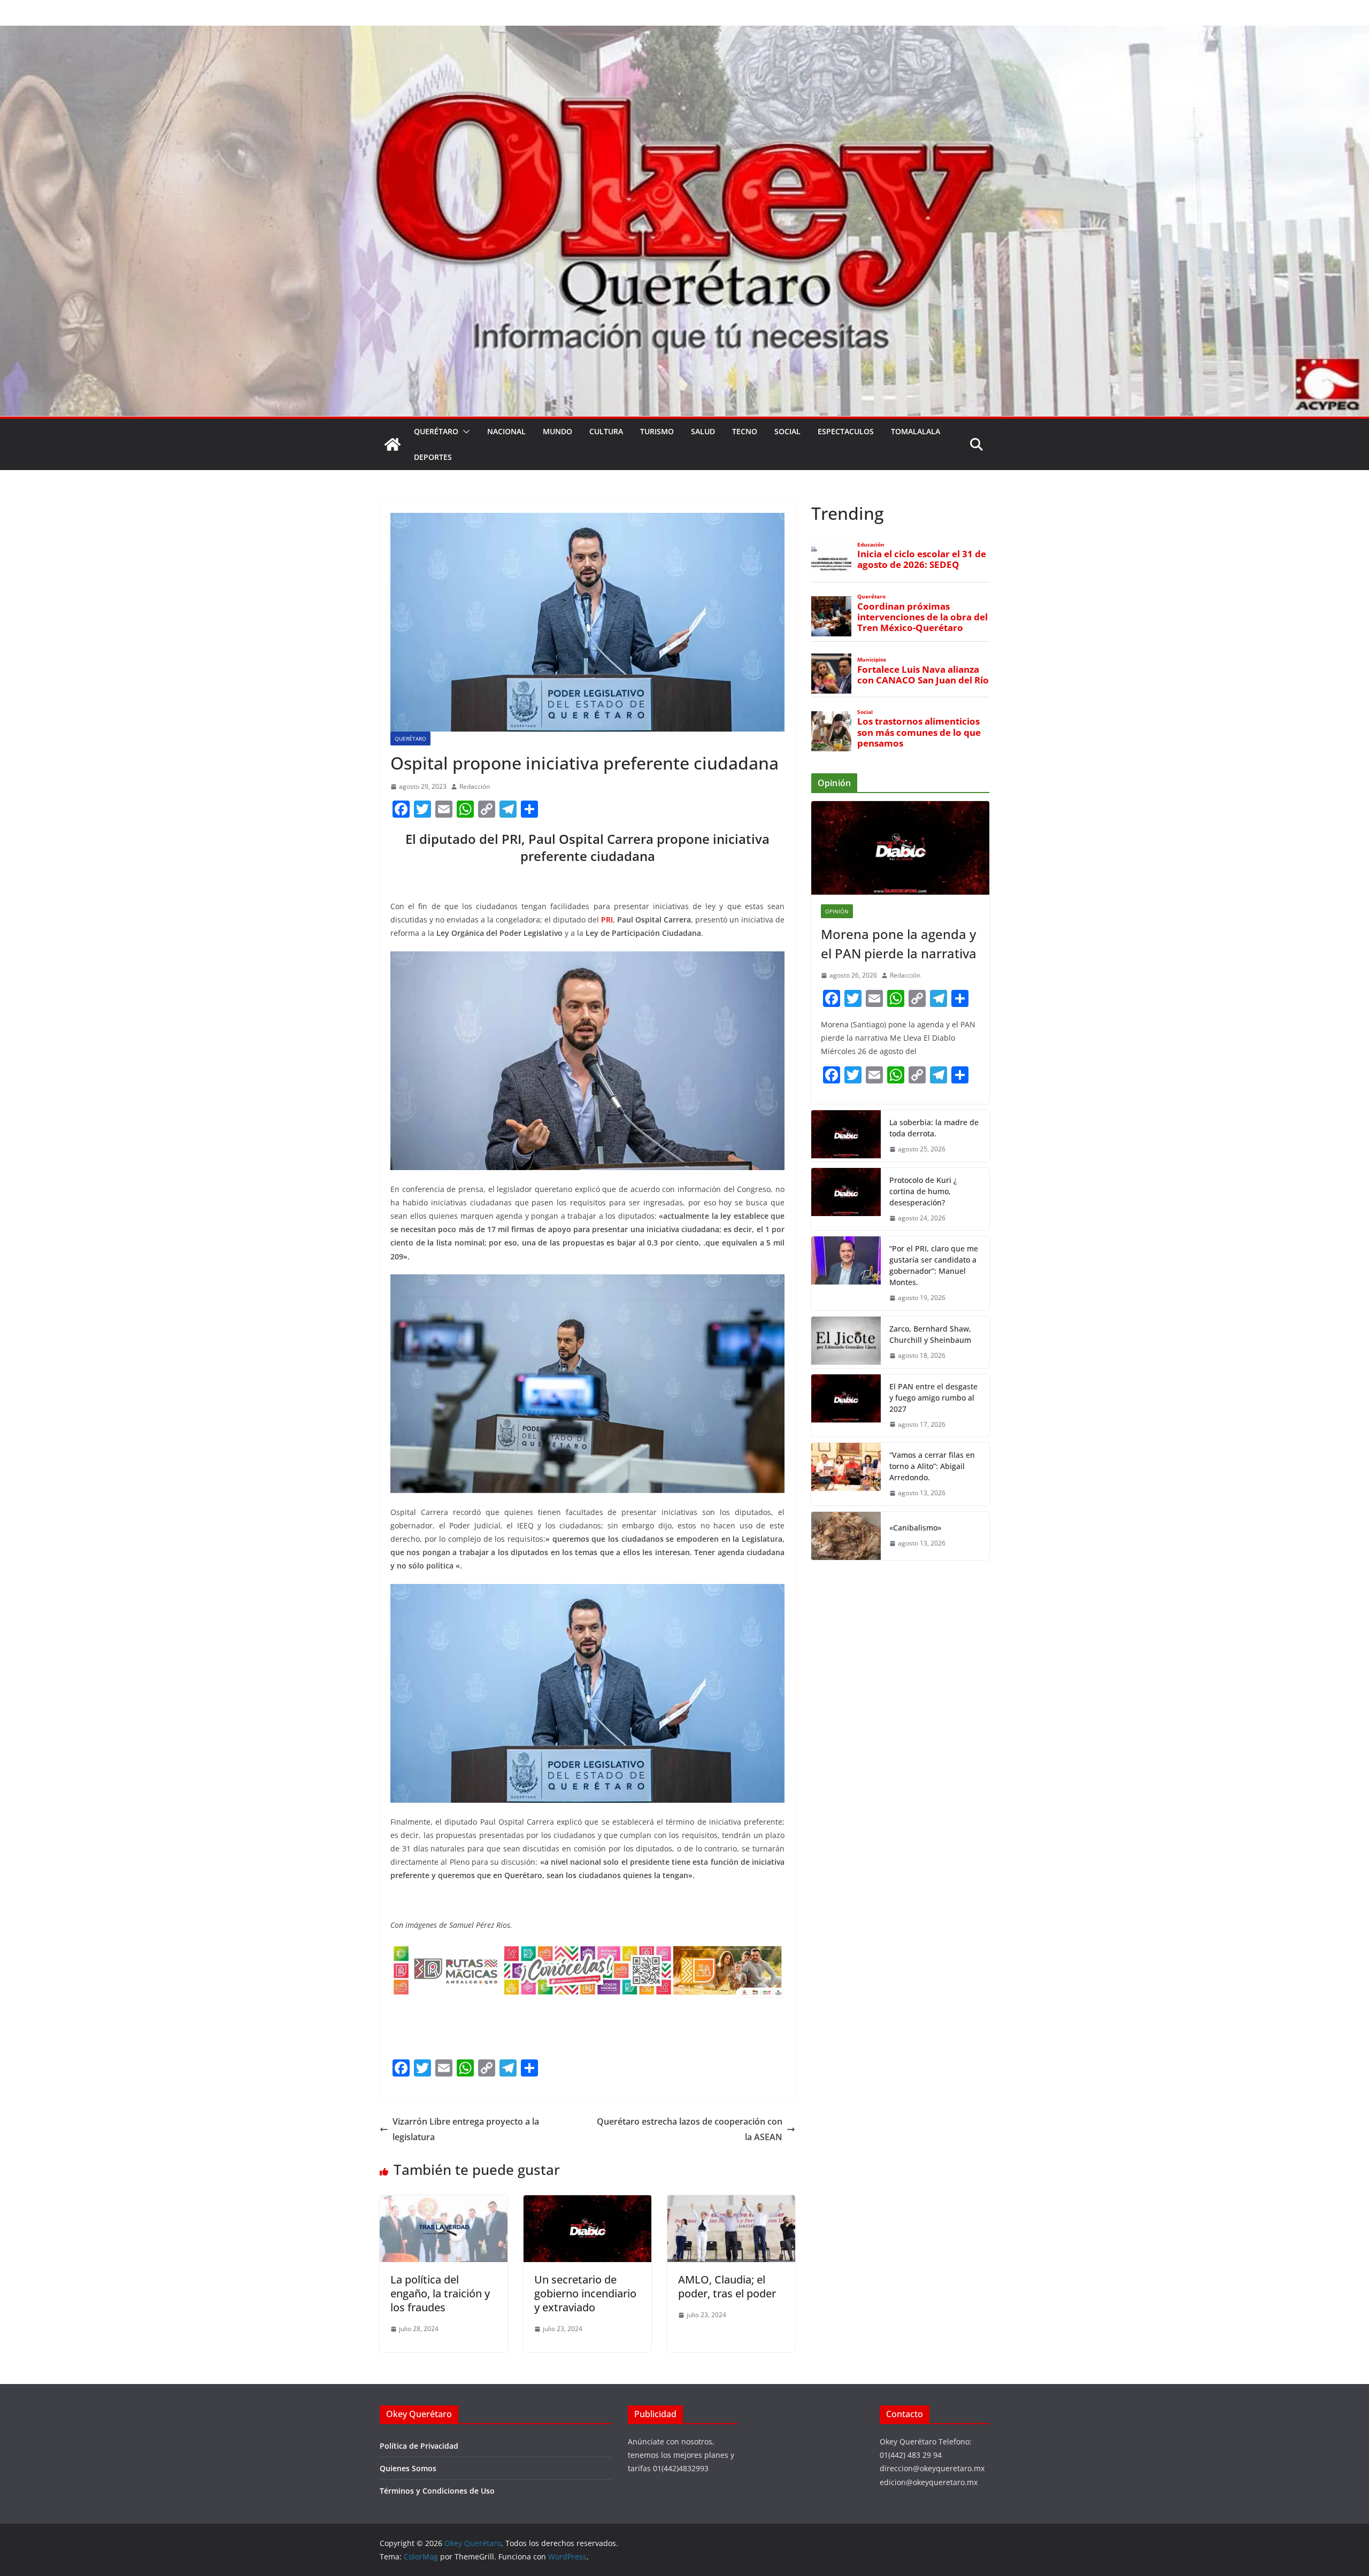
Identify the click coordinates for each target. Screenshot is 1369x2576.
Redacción (475, 786)
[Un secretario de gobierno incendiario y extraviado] (587, 2203)
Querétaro (436, 431)
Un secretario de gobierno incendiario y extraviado (585, 2293)
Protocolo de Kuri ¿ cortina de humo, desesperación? (923, 1191)
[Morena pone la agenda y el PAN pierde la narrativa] (900, 848)
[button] (464, 432)
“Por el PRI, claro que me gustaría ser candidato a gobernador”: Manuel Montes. (934, 1265)
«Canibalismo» (915, 1528)
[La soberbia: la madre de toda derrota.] (846, 1136)
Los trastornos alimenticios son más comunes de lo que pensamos (919, 732)
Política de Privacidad (419, 2446)
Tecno (745, 431)
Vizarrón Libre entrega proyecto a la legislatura (466, 2129)
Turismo (657, 431)
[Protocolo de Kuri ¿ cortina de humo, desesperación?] (846, 1199)
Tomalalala (916, 431)
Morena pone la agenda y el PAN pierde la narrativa (899, 944)
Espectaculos (846, 431)
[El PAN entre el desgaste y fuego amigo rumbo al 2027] (846, 1406)
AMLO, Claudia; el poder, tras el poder (727, 2286)
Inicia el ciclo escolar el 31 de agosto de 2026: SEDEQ (922, 559)
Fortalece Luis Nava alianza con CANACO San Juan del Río (923, 675)
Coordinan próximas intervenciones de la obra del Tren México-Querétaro (922, 617)
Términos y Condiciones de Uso (437, 2491)
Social (787, 431)
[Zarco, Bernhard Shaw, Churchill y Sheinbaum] (846, 1342)
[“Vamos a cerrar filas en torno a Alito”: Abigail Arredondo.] (846, 1474)
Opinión (837, 911)
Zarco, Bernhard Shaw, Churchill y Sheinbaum (930, 1334)
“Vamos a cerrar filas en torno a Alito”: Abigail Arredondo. (932, 1466)
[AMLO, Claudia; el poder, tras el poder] (731, 2203)
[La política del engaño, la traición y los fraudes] (444, 2203)
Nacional (506, 431)
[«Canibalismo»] (846, 1536)
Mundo (557, 431)
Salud (703, 431)
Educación (871, 545)
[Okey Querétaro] (684, 33)
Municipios (872, 660)
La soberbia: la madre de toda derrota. (934, 1128)
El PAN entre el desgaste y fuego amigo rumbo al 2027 (933, 1398)
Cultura (606, 431)
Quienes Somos (408, 2468)
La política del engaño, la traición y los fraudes (440, 2293)
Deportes (433, 457)
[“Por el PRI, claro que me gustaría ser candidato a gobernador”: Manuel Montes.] (846, 1273)
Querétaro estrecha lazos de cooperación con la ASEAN (690, 2129)
